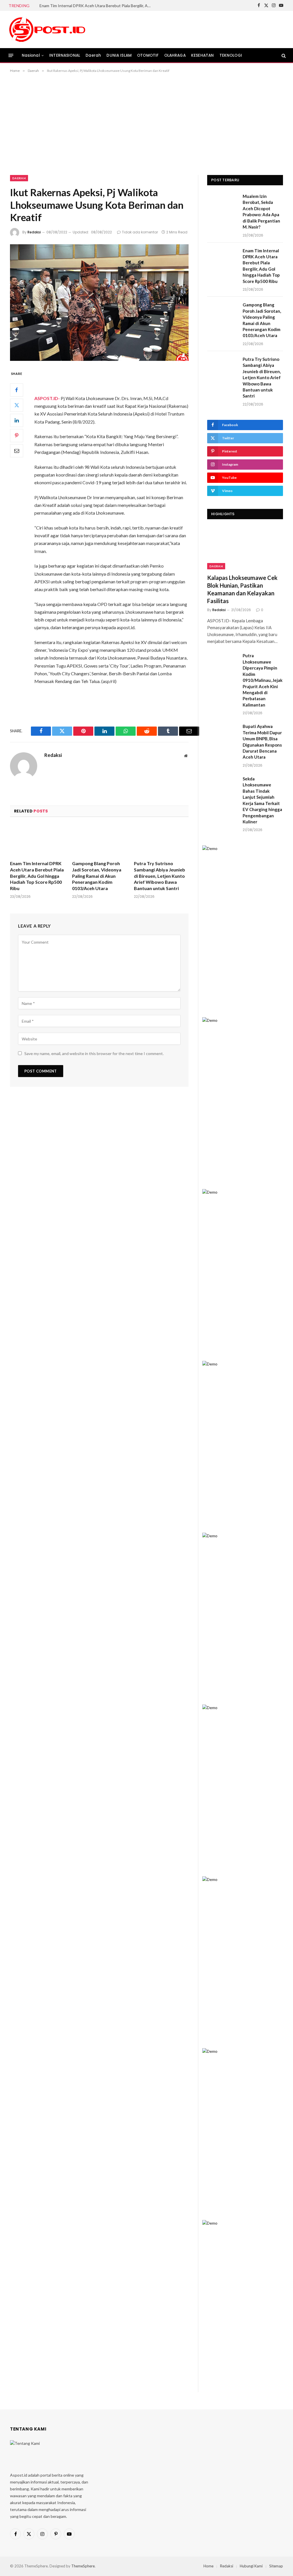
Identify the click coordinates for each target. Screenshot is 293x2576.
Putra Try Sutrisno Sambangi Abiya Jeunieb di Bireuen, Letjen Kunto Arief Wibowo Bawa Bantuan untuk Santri (160, 876)
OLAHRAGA (175, 55)
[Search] (283, 55)
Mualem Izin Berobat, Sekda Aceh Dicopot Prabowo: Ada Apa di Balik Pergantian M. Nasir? (261, 211)
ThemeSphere (83, 2566)
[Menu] (11, 55)
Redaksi (34, 232)
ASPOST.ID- (47, 398)
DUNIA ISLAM (119, 55)
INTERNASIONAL (65, 55)
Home (208, 2566)
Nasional (31, 55)
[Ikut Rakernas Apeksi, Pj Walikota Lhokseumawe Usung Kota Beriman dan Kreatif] (99, 303)
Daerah (93, 55)
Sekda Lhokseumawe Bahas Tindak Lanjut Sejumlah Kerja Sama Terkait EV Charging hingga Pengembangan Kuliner (262, 800)
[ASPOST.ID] (47, 29)
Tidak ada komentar (140, 232)
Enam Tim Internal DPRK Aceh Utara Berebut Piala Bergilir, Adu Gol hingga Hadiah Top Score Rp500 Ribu (97, 6)
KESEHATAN (202, 55)
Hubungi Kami (251, 2566)
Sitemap (276, 2566)
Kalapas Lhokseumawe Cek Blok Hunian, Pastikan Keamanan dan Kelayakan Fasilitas (242, 589)
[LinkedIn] (17, 420)
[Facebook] (17, 390)
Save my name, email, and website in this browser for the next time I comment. (94, 1053)
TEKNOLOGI (231, 55)
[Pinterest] (17, 436)
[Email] (17, 451)
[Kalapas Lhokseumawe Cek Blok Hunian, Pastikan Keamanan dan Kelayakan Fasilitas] (245, 548)
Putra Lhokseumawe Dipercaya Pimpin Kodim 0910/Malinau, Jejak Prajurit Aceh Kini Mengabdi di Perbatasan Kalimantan (263, 680)
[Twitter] (17, 405)
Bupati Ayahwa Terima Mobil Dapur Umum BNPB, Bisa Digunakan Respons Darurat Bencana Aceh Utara (262, 742)
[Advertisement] (146, 123)
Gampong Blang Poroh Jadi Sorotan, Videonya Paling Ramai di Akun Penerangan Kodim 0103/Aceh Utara (97, 876)
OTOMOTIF (148, 55)
